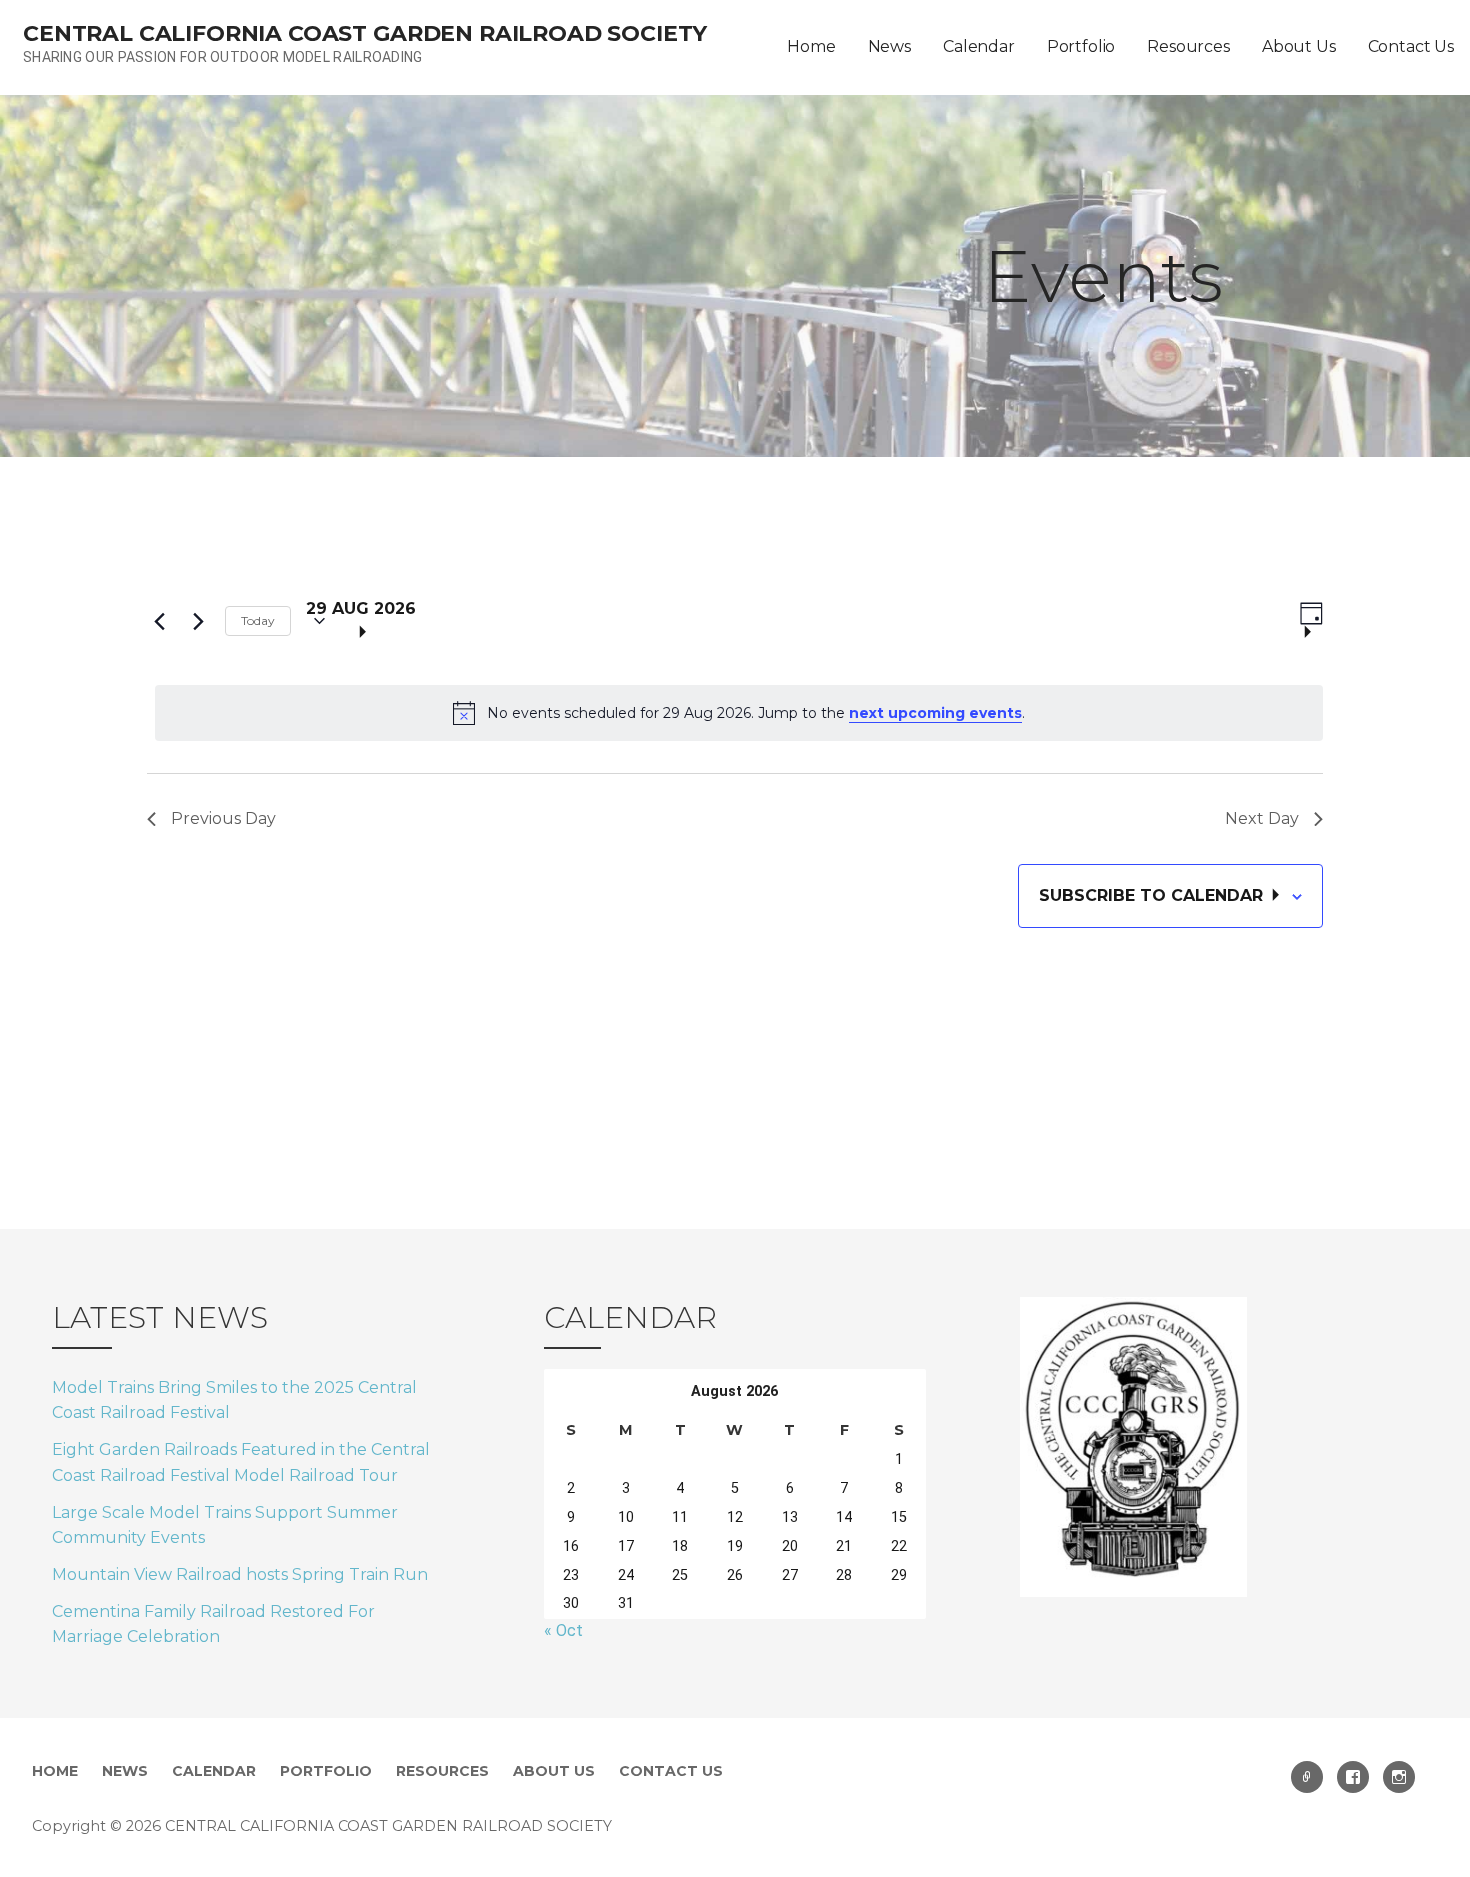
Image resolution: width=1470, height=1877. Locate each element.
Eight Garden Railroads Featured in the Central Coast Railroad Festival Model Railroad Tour (241, 1462)
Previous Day (223, 818)
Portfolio (1081, 46)
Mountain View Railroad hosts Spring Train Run (240, 1574)
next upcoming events (935, 713)
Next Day (1262, 818)
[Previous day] (159, 621)
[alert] (739, 713)
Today (258, 620)
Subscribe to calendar (1153, 895)
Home (811, 46)
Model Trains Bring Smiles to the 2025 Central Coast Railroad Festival (234, 1400)
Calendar (979, 46)
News (889, 46)
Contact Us (1411, 46)
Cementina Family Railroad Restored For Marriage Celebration (213, 1624)
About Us (1299, 46)
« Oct (563, 1630)
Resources (1188, 46)
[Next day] (198, 621)
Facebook (1353, 1777)
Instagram (1399, 1777)
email (1307, 1777)
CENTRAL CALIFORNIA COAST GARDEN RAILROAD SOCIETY (365, 33)
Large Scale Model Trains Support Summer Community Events (225, 1525)
